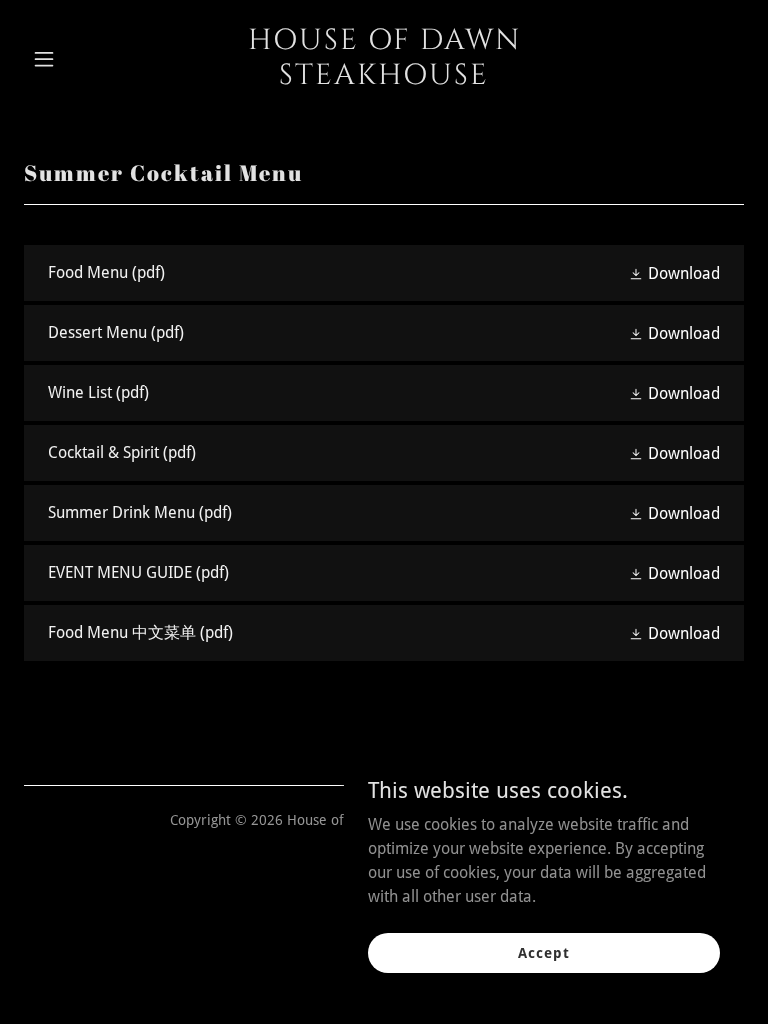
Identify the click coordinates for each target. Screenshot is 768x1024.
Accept (543, 952)
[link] (384, 78)
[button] (78, 59)
